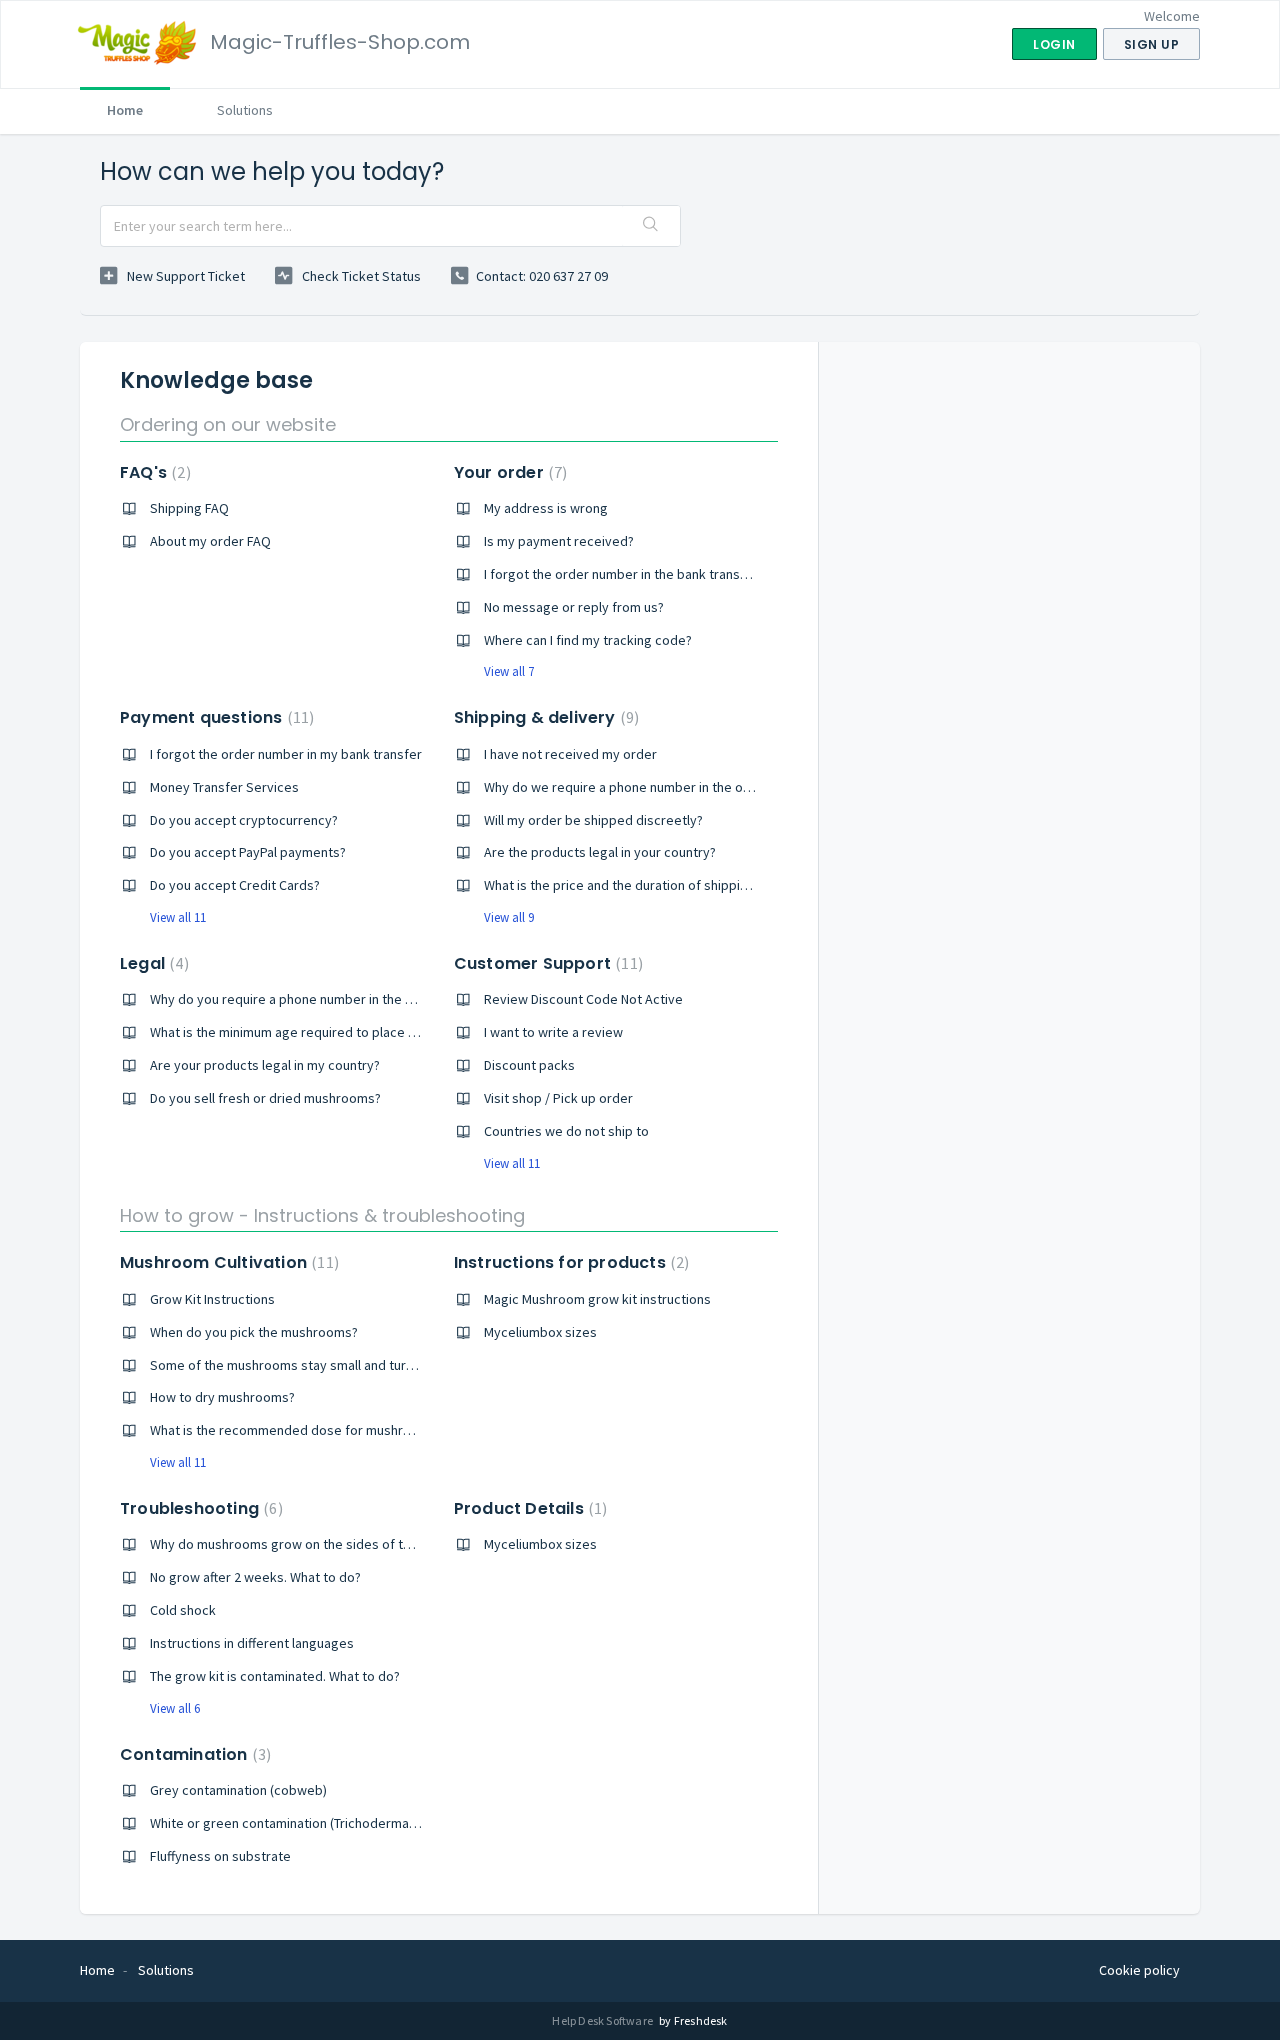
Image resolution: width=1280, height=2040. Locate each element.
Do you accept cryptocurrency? (244, 820)
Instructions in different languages (252, 1643)
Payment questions (214, 717)
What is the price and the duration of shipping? (622, 885)
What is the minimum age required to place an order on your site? (344, 1032)
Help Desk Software (603, 2020)
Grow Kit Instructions (212, 1299)
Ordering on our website (228, 424)
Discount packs (529, 1065)
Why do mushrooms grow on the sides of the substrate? (318, 1544)
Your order (508, 472)
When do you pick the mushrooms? (254, 1332)
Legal (152, 963)
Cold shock (183, 1610)
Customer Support (546, 963)
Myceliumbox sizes (540, 1332)
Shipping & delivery (544, 717)
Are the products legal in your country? (600, 852)
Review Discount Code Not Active (583, 999)
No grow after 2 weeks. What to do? (255, 1577)
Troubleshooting (199, 1508)
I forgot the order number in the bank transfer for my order (660, 574)
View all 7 (509, 671)
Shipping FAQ (189, 508)
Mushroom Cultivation (227, 1262)
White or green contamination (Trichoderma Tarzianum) (313, 1823)
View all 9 (509, 917)
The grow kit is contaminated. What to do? (275, 1676)
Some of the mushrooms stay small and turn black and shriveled (341, 1365)
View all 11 (178, 917)
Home (125, 110)
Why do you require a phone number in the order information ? (335, 999)
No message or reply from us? (574, 607)
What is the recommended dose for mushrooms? (296, 1430)
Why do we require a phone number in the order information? (665, 787)
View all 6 (175, 1708)
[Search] (651, 226)
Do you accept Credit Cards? (235, 885)
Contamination (193, 1754)
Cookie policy (1139, 1970)
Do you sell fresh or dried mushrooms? (265, 1098)
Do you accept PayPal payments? (248, 852)
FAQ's (153, 472)
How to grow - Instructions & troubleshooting (322, 1215)
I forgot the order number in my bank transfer (286, 754)
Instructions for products (569, 1262)
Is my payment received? (559, 541)
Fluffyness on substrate (220, 1856)
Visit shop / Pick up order (558, 1098)
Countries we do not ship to (566, 1131)
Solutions (245, 110)
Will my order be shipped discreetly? (593, 820)
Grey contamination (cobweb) (238, 1790)
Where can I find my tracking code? (588, 640)
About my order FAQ (210, 541)
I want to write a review (553, 1032)
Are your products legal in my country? (265, 1065)
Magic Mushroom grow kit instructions (597, 1299)
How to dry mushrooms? (222, 1397)
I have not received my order (570, 754)
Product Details (528, 1508)
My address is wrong (546, 508)
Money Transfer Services (224, 787)
